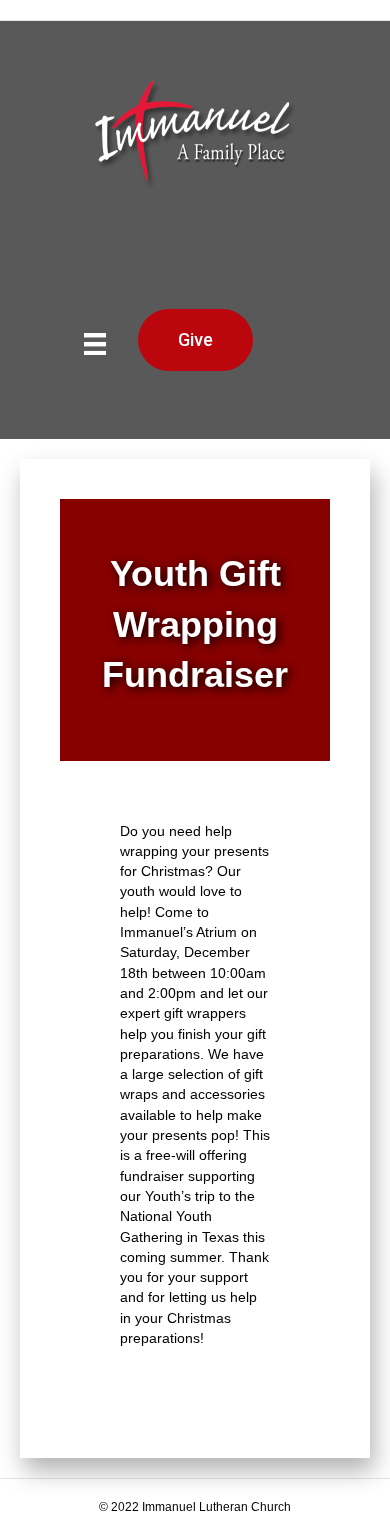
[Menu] (95, 344)
